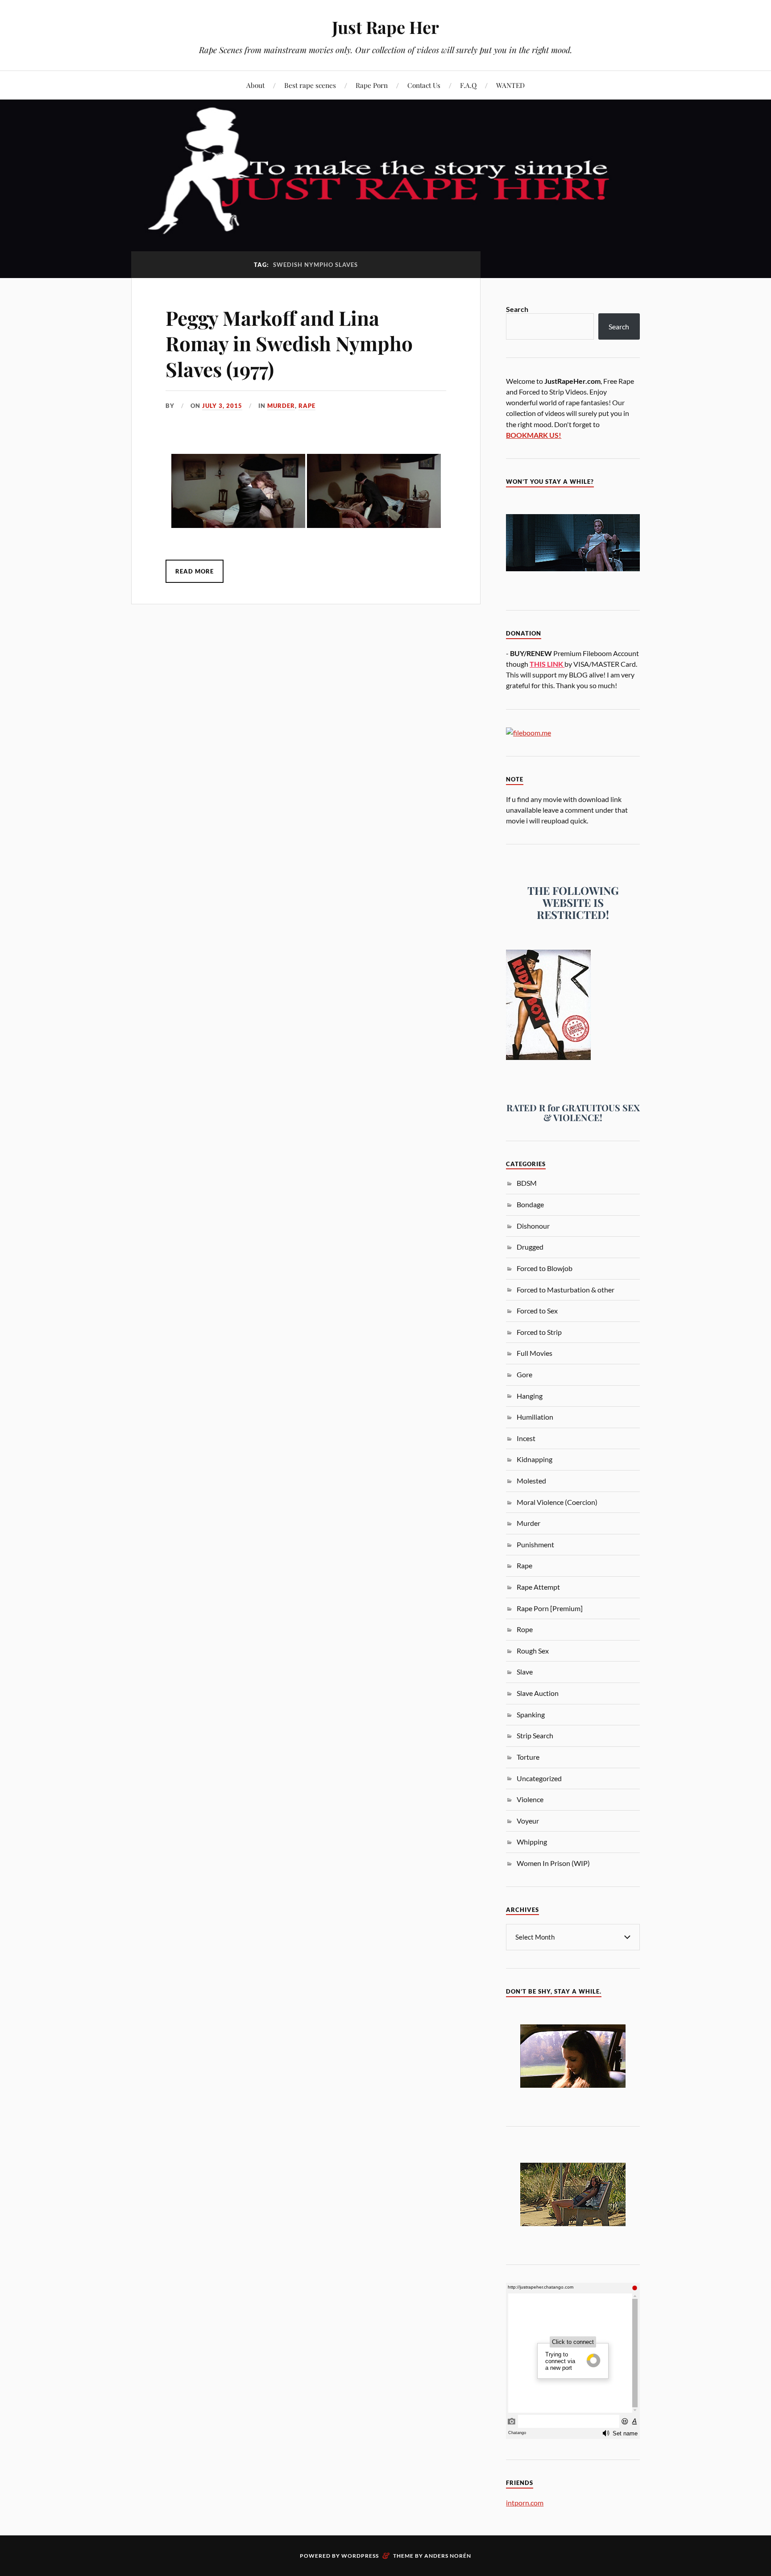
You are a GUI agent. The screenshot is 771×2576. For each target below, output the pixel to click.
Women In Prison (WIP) (553, 1863)
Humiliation (535, 1417)
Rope (525, 1629)
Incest (526, 1438)
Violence (530, 1799)
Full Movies (535, 1353)
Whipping (532, 1842)
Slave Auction (538, 1693)
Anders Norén (448, 2556)
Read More (195, 571)
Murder (281, 406)
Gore (524, 1374)
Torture (528, 1757)
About (255, 85)
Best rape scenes (310, 85)
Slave (525, 1672)
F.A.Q (468, 85)
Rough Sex (533, 1651)
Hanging (530, 1396)
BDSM (527, 1183)
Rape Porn (372, 85)
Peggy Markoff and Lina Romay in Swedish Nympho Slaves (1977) (289, 343)
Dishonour (533, 1226)
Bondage (530, 1204)
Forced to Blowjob (545, 1268)
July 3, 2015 (222, 406)
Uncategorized (539, 1778)
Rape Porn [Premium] (550, 1608)
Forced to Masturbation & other (566, 1290)
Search (517, 309)
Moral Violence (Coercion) (557, 1502)
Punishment (535, 1544)
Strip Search (535, 1735)
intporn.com (525, 2503)
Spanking (531, 1714)
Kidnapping (535, 1459)
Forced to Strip (539, 1332)
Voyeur (528, 1821)
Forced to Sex (537, 1311)
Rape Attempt (538, 1587)
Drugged (530, 1247)
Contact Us (424, 85)
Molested (531, 1481)
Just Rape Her (385, 27)
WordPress (360, 2556)
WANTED (510, 85)
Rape (307, 406)
